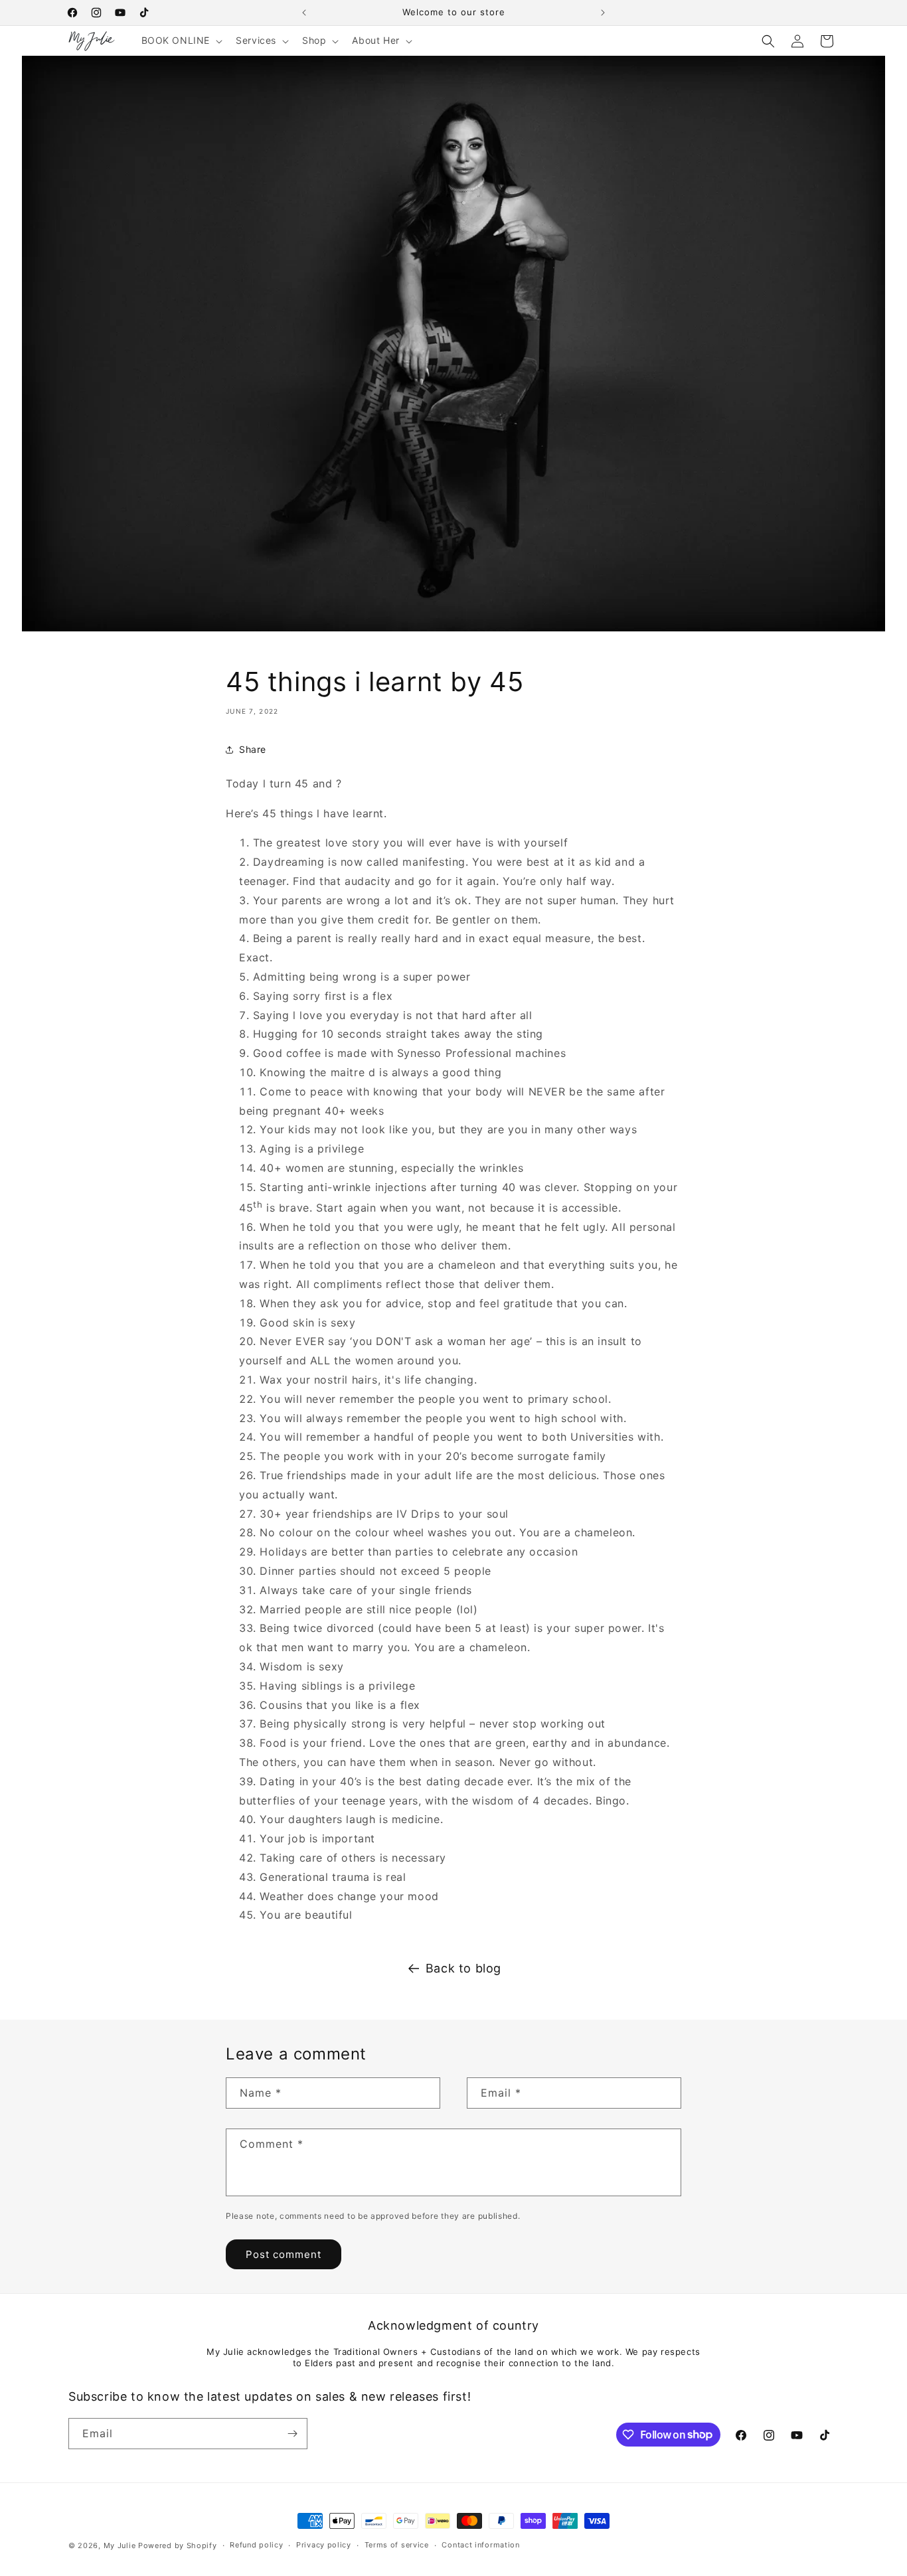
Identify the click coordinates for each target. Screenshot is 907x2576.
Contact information (480, 2545)
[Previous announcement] (304, 13)
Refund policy (256, 2545)
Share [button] (253, 749)
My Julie (120, 2545)
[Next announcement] (603, 13)
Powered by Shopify (178, 2545)
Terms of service (397, 2545)
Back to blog (463, 1968)
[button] (181, 40)
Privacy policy (324, 2545)
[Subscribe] (292, 2434)
